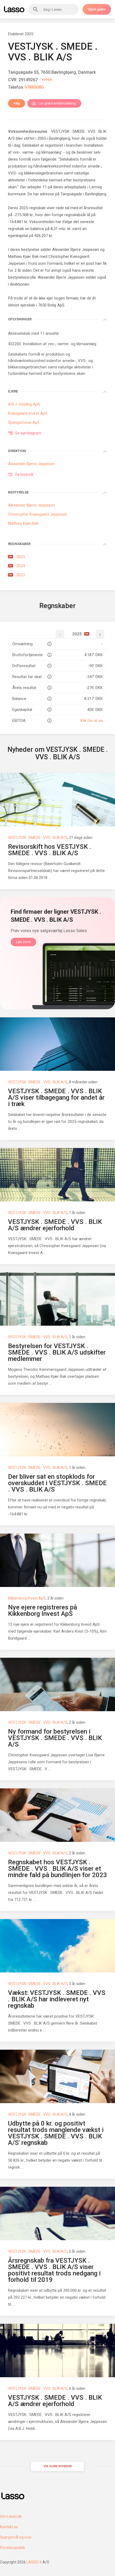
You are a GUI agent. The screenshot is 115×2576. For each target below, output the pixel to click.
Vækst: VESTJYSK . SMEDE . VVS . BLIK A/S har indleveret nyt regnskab (57, 1999)
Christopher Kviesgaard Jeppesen (38, 514)
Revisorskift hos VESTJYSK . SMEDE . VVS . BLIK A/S (50, 850)
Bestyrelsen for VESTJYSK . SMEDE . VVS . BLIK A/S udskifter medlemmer (57, 1352)
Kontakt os (9, 2527)
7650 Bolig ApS (51, 305)
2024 (17, 566)
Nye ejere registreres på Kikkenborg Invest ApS (43, 1610)
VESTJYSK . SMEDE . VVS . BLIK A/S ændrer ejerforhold (55, 1225)
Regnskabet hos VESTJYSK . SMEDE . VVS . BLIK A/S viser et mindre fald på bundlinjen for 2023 (57, 1869)
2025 (17, 557)
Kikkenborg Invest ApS (27, 1598)
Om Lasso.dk (11, 2516)
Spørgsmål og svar (16, 2537)
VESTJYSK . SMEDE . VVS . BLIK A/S (38, 838)
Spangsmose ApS (24, 422)
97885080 (34, 87)
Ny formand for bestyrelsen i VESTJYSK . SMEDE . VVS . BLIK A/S (55, 1738)
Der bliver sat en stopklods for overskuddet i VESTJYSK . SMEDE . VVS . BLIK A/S (57, 1483)
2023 (17, 575)
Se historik (24, 474)
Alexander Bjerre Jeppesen (76, 250)
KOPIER (47, 80)
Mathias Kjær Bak (23, 256)
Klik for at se (92, 721)
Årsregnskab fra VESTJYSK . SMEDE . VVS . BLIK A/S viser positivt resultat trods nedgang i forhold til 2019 (54, 2270)
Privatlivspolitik (13, 2548)
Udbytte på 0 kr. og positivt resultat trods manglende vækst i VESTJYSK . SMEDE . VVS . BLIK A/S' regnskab (56, 2133)
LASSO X (34, 2562)
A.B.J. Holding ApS (24, 404)
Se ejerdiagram (28, 433)
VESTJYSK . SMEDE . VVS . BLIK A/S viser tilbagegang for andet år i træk (56, 1098)
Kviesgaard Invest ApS (28, 413)
